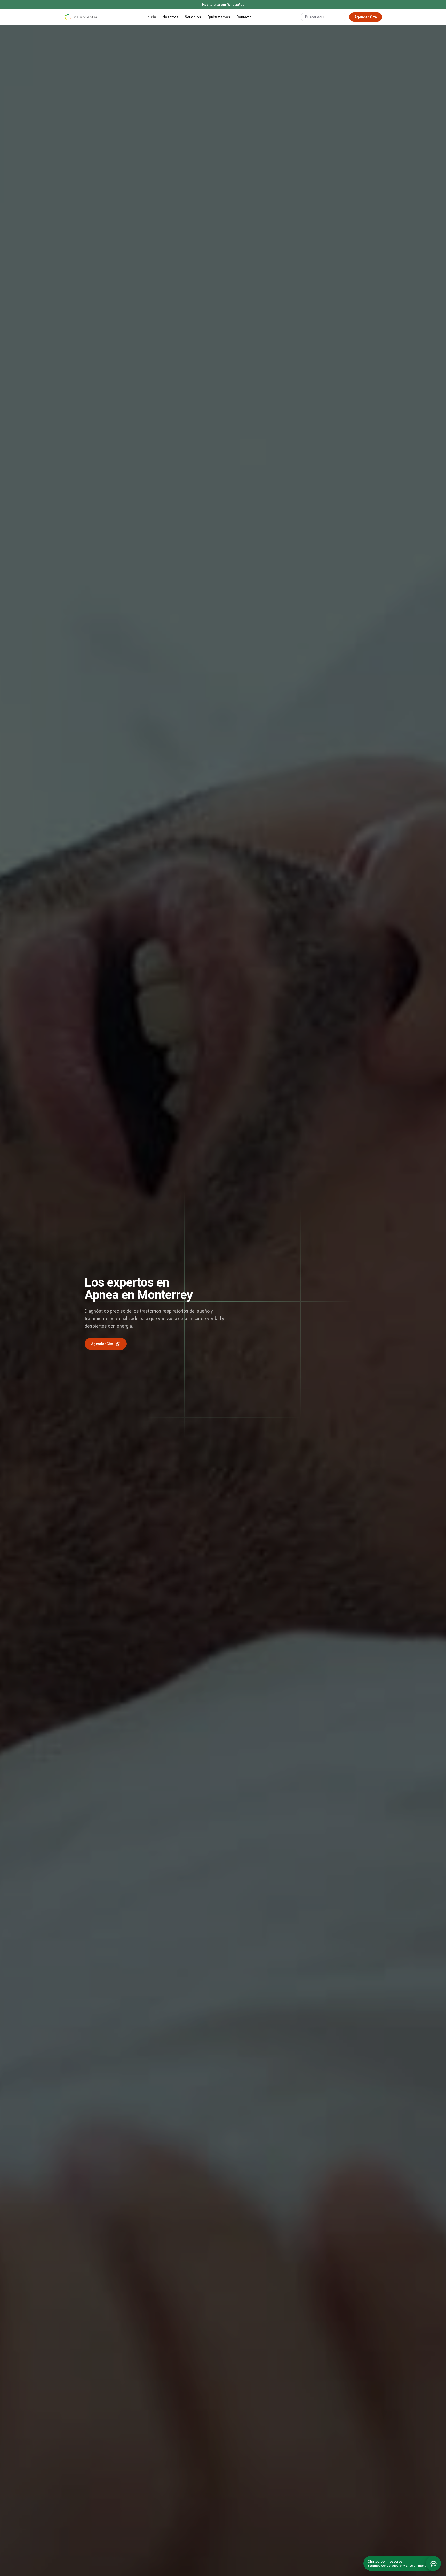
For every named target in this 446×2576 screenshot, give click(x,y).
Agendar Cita (366, 17)
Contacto (244, 17)
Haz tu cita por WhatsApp (223, 5)
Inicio (151, 17)
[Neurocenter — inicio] (81, 17)
